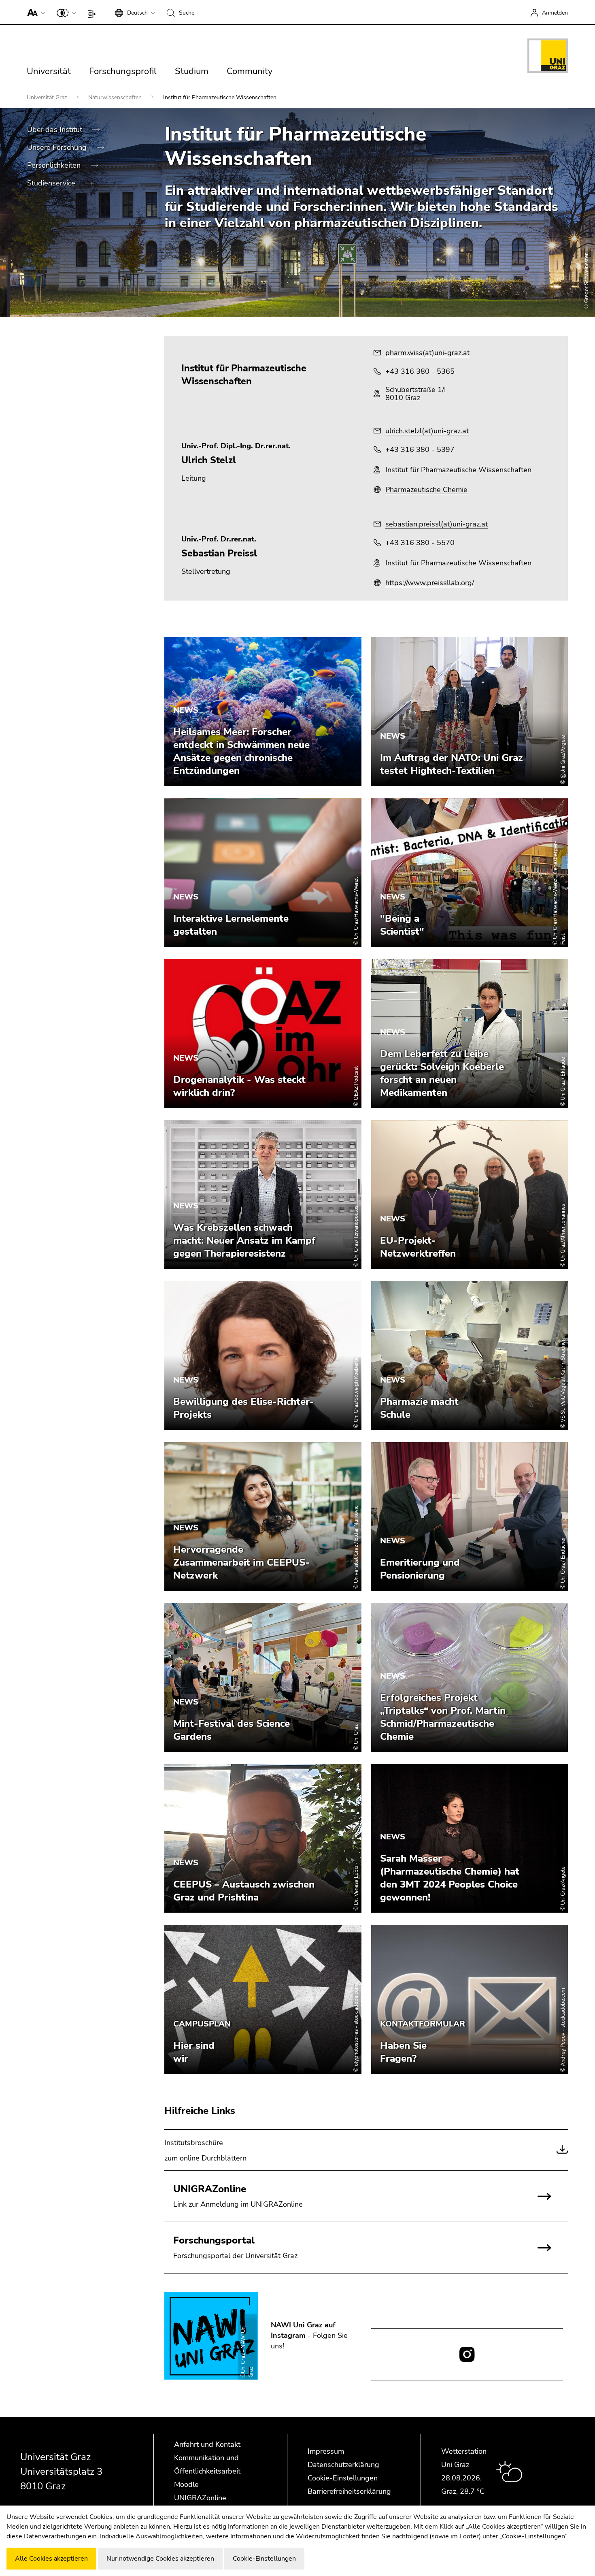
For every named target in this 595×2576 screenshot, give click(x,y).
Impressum (326, 2451)
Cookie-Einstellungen (343, 2478)
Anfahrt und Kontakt (207, 2444)
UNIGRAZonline (200, 2498)
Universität (49, 71)
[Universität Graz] (548, 57)
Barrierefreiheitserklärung (349, 2491)
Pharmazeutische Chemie (426, 490)
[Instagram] (467, 2354)
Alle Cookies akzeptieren (51, 2559)
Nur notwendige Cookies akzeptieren (160, 2559)
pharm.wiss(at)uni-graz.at (427, 353)
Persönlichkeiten (55, 165)
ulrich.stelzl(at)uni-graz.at (427, 431)
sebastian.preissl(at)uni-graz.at (437, 524)
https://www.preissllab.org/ (430, 583)
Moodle (186, 2484)
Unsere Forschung (58, 147)
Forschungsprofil (123, 71)
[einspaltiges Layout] (94, 12)
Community (250, 71)
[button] (34, 12)
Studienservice (52, 183)
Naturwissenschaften (116, 97)
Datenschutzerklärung (343, 2465)
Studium (192, 71)
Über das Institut (56, 130)
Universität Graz (48, 97)
